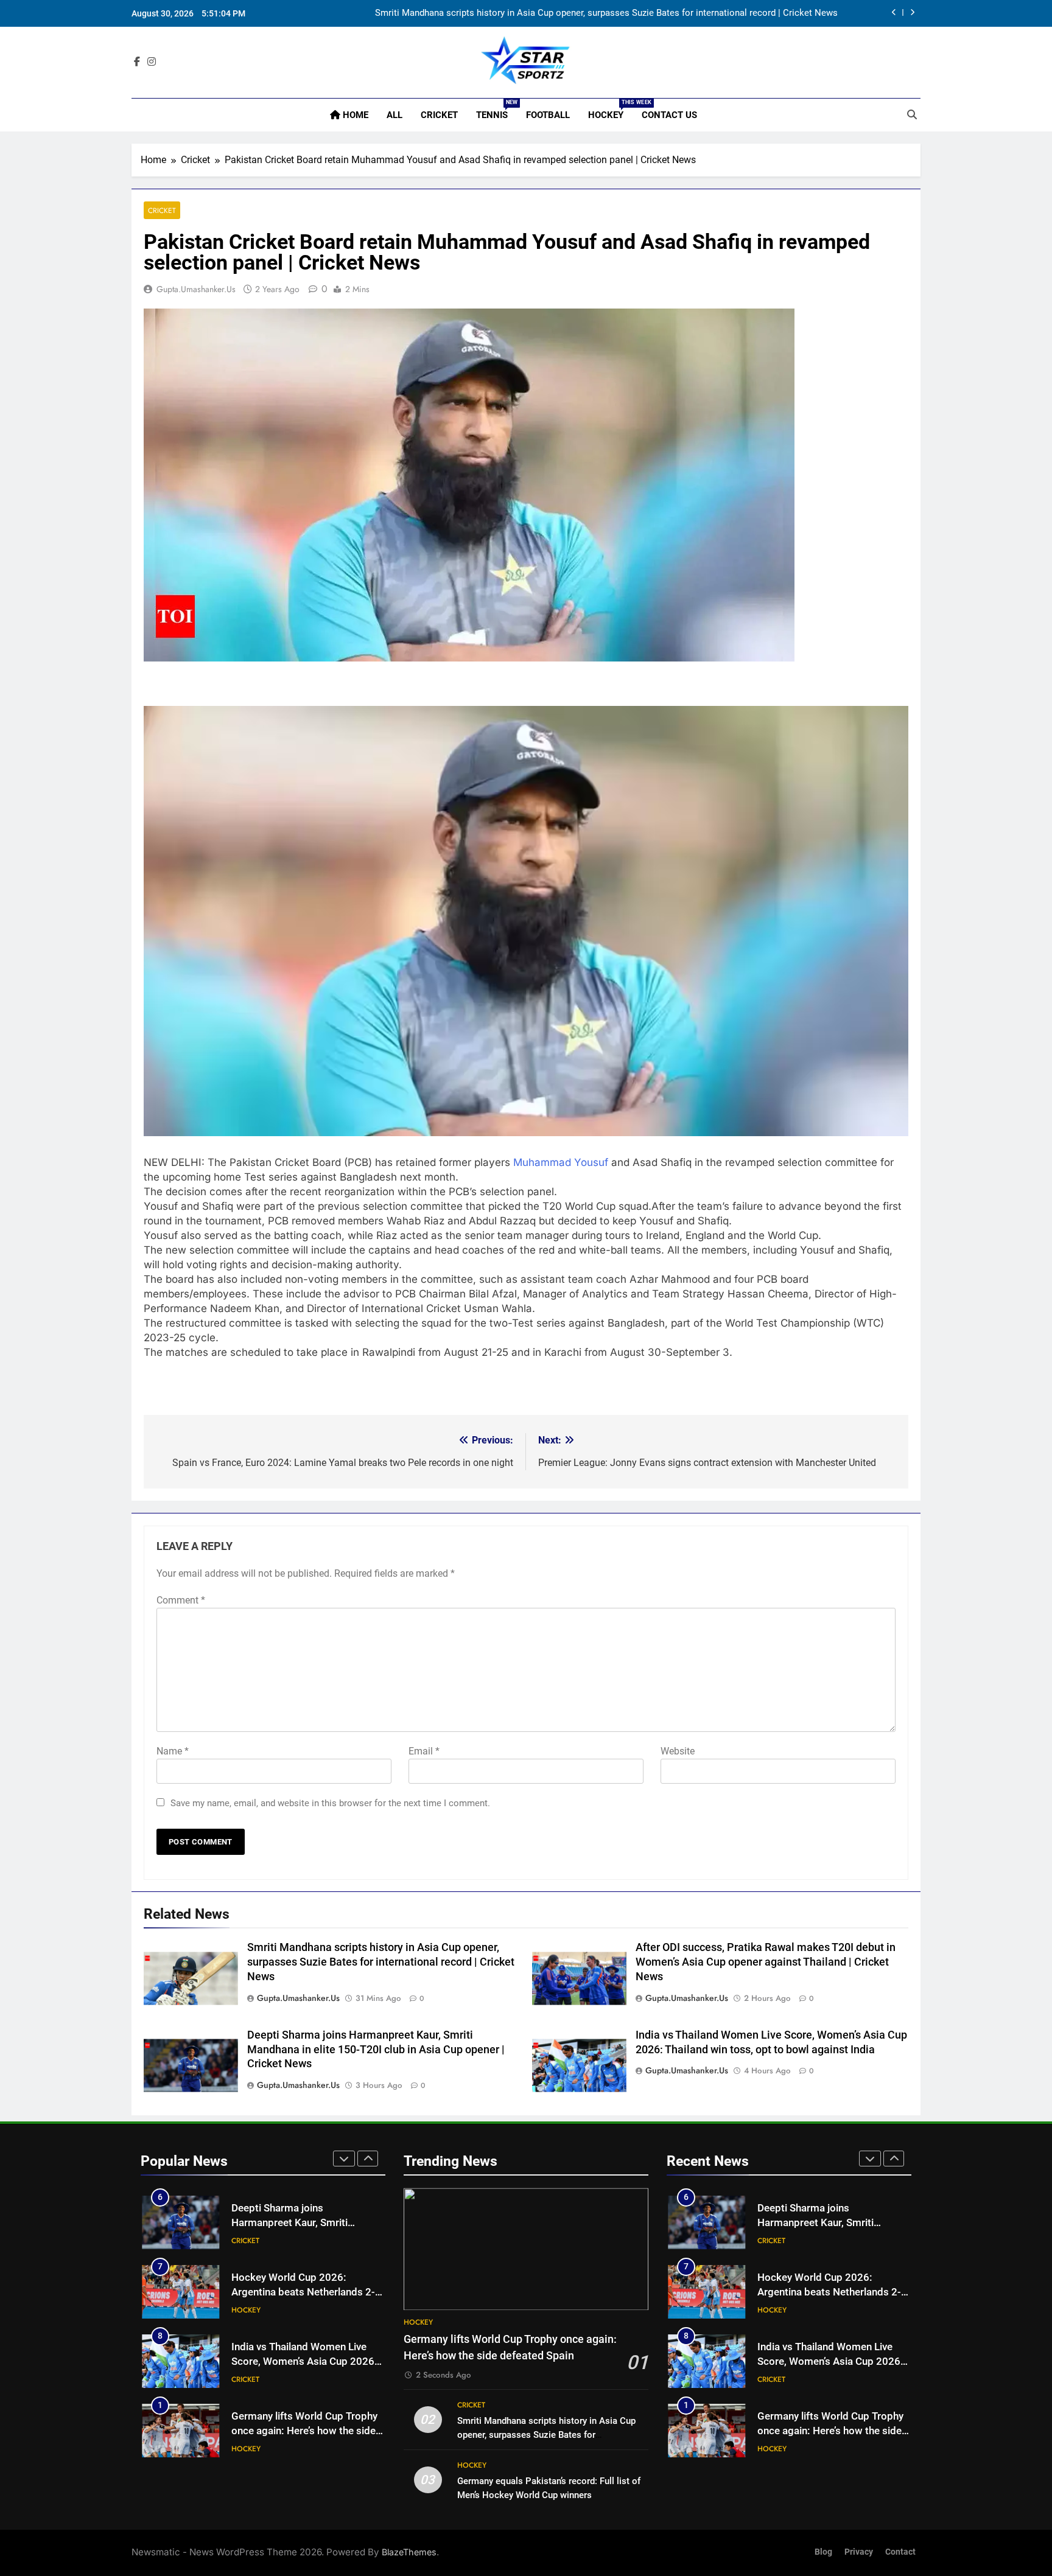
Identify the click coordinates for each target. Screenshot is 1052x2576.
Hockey (610, 110)
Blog (823, 2552)
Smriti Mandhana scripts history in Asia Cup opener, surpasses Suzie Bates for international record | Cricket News (381, 1962)
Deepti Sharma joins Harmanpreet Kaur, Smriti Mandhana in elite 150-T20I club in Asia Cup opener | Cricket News (376, 2050)
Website (678, 1751)
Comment (181, 1600)
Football (548, 115)
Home (354, 115)
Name (173, 1751)
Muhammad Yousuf (561, 1162)
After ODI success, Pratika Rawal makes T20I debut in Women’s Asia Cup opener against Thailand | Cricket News (766, 1962)
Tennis (496, 110)
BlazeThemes (409, 2552)
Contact (900, 2552)
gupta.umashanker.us (196, 289)
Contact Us (669, 115)
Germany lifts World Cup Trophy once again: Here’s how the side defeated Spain (304, 2431)
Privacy (859, 2552)
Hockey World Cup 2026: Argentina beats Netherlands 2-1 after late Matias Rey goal (306, 2293)
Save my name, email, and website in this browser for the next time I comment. (330, 1803)
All (394, 115)
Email (424, 1751)
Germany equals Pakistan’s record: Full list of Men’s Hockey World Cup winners (677, 16)
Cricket (439, 115)
